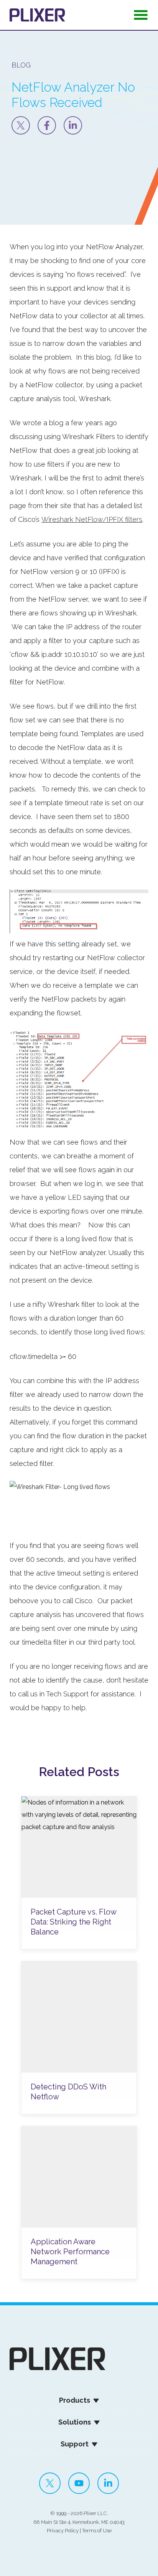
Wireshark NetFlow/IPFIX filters (92, 519)
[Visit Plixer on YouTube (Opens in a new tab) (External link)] (79, 2483)
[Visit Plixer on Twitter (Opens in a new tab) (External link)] (50, 2483)
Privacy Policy (63, 2531)
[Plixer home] (37, 15)
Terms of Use (97, 2531)
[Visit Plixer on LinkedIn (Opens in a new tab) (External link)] (108, 2483)
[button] (141, 17)
